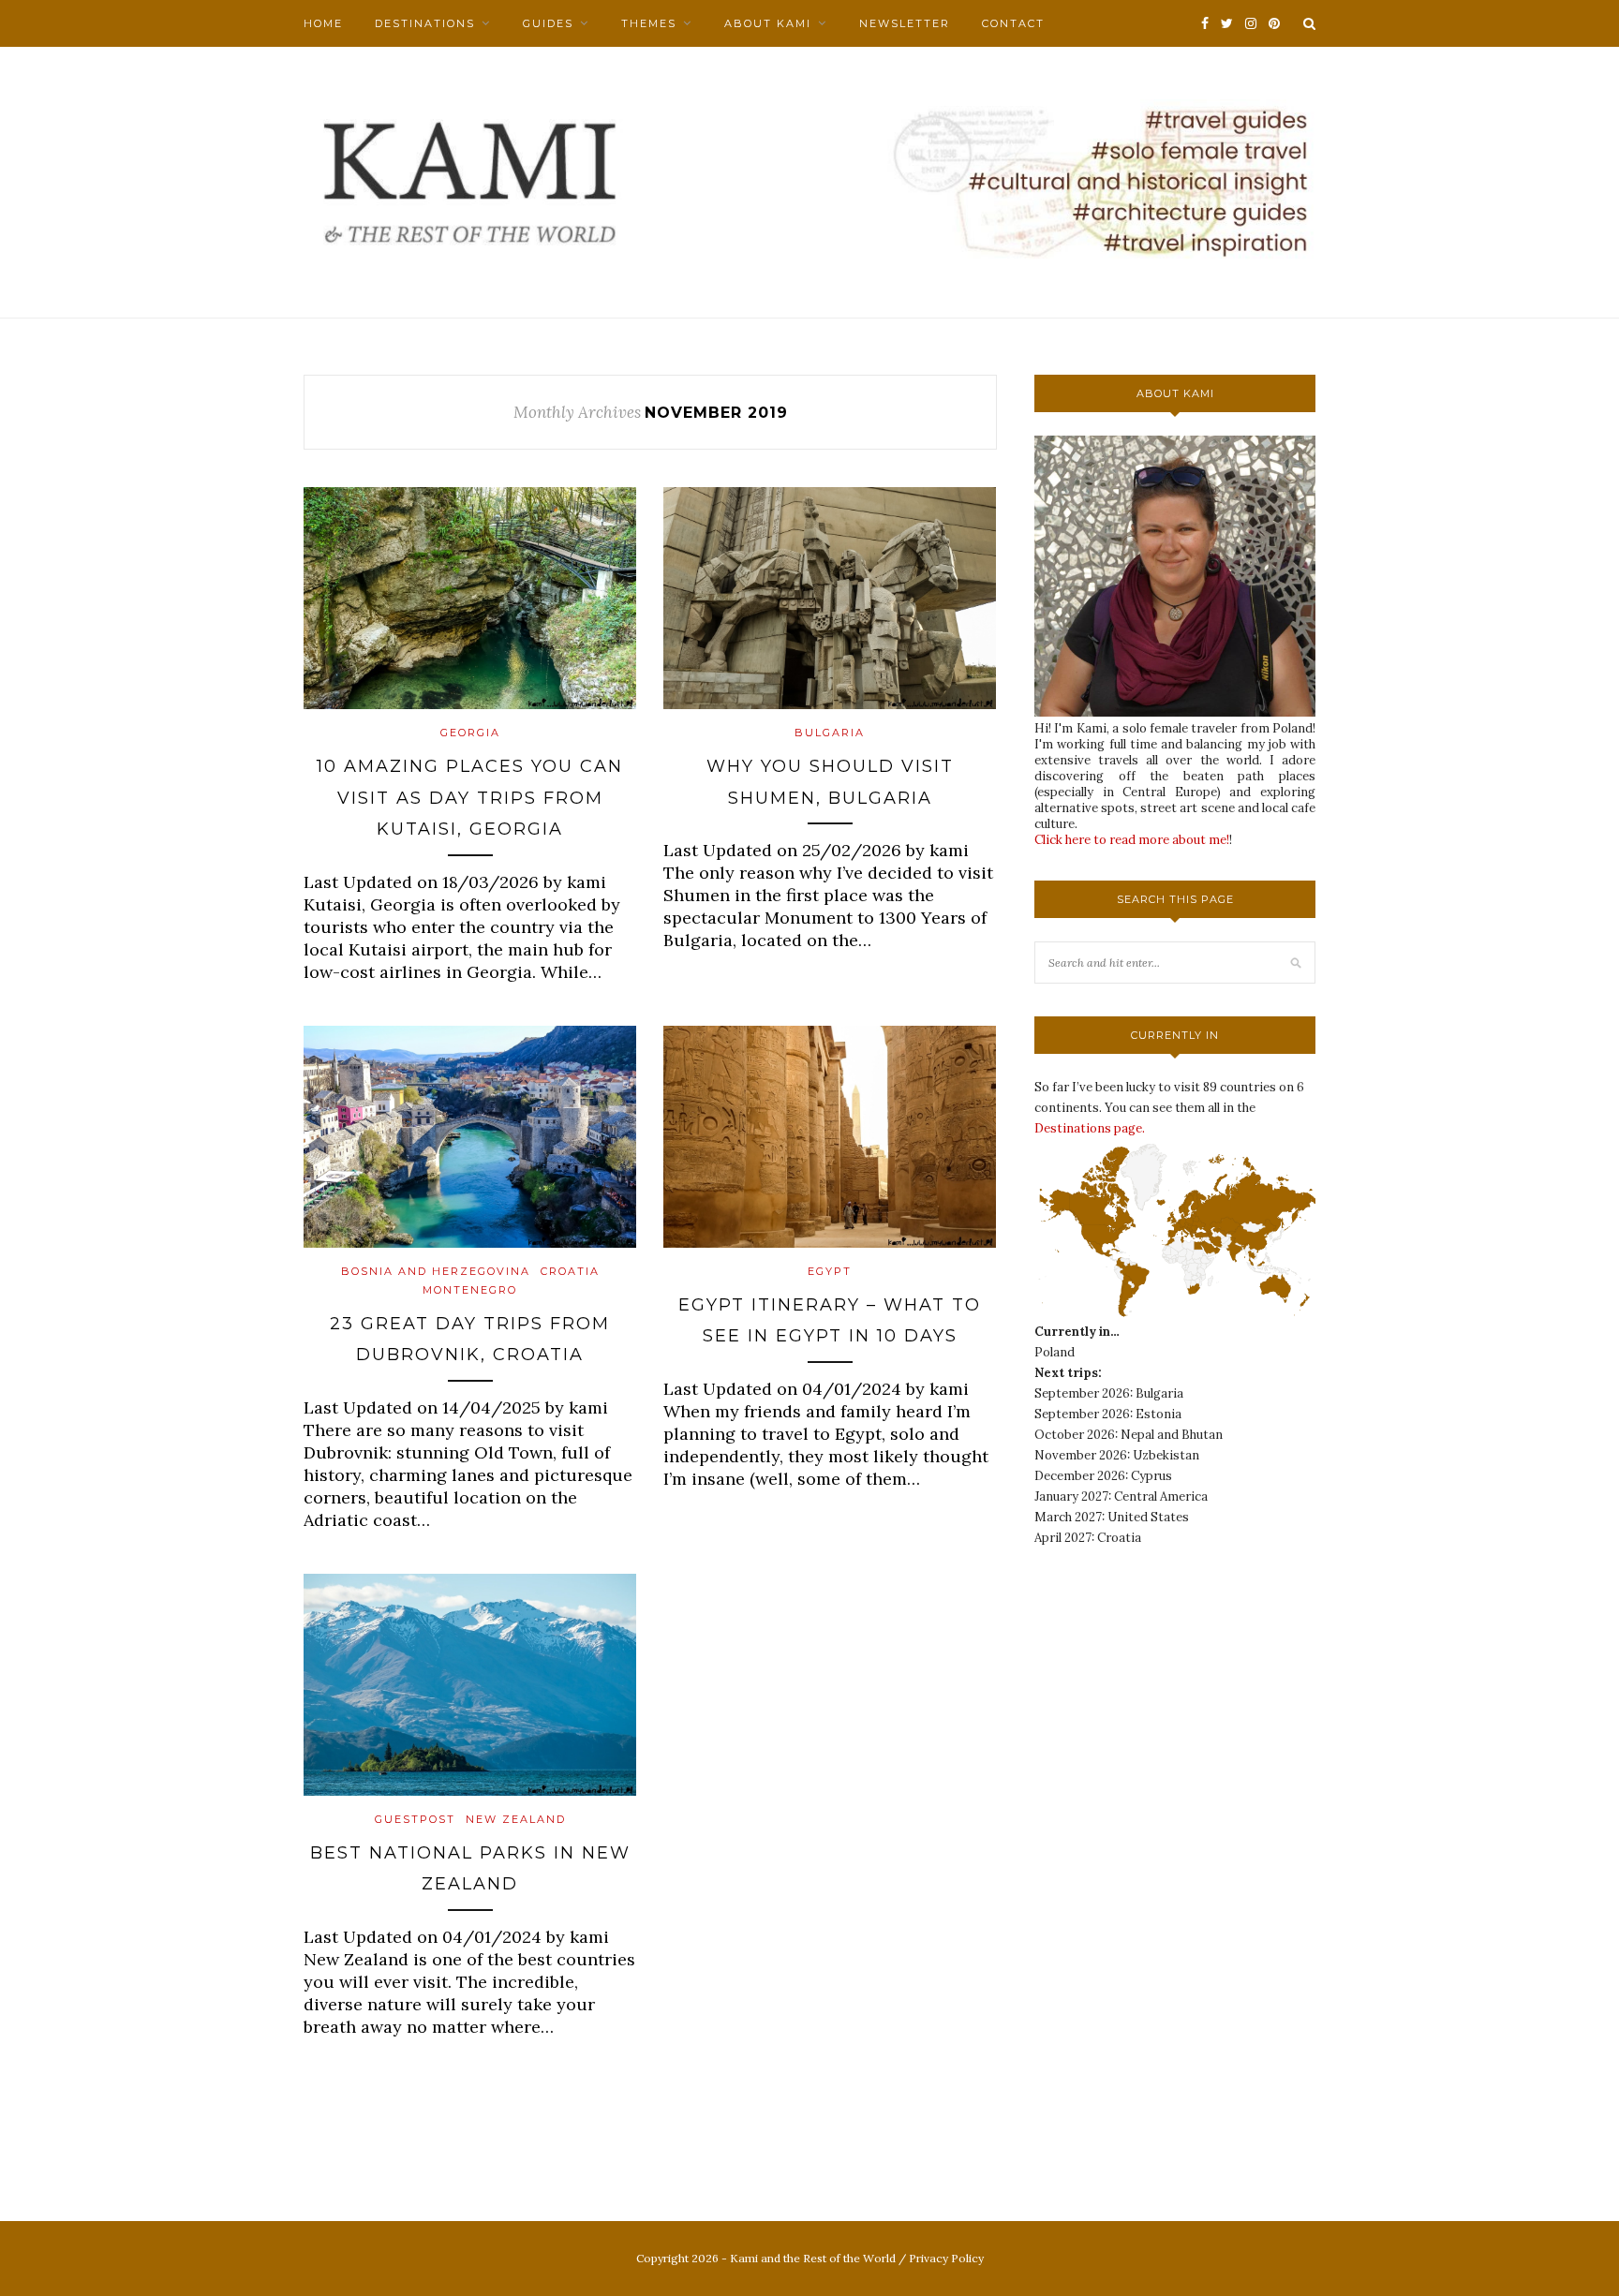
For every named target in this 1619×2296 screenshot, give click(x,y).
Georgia (470, 733)
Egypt (830, 1271)
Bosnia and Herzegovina (436, 1271)
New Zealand (516, 1819)
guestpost (415, 1819)
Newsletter (905, 23)
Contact (1013, 23)
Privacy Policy (946, 2258)
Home (323, 23)
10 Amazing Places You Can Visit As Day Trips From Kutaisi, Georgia (470, 798)
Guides (548, 23)
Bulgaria (830, 733)
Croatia (570, 1271)
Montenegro (470, 1290)
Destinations (425, 23)
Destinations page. (1090, 1128)
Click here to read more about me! (1132, 840)
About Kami (768, 23)
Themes (649, 23)
